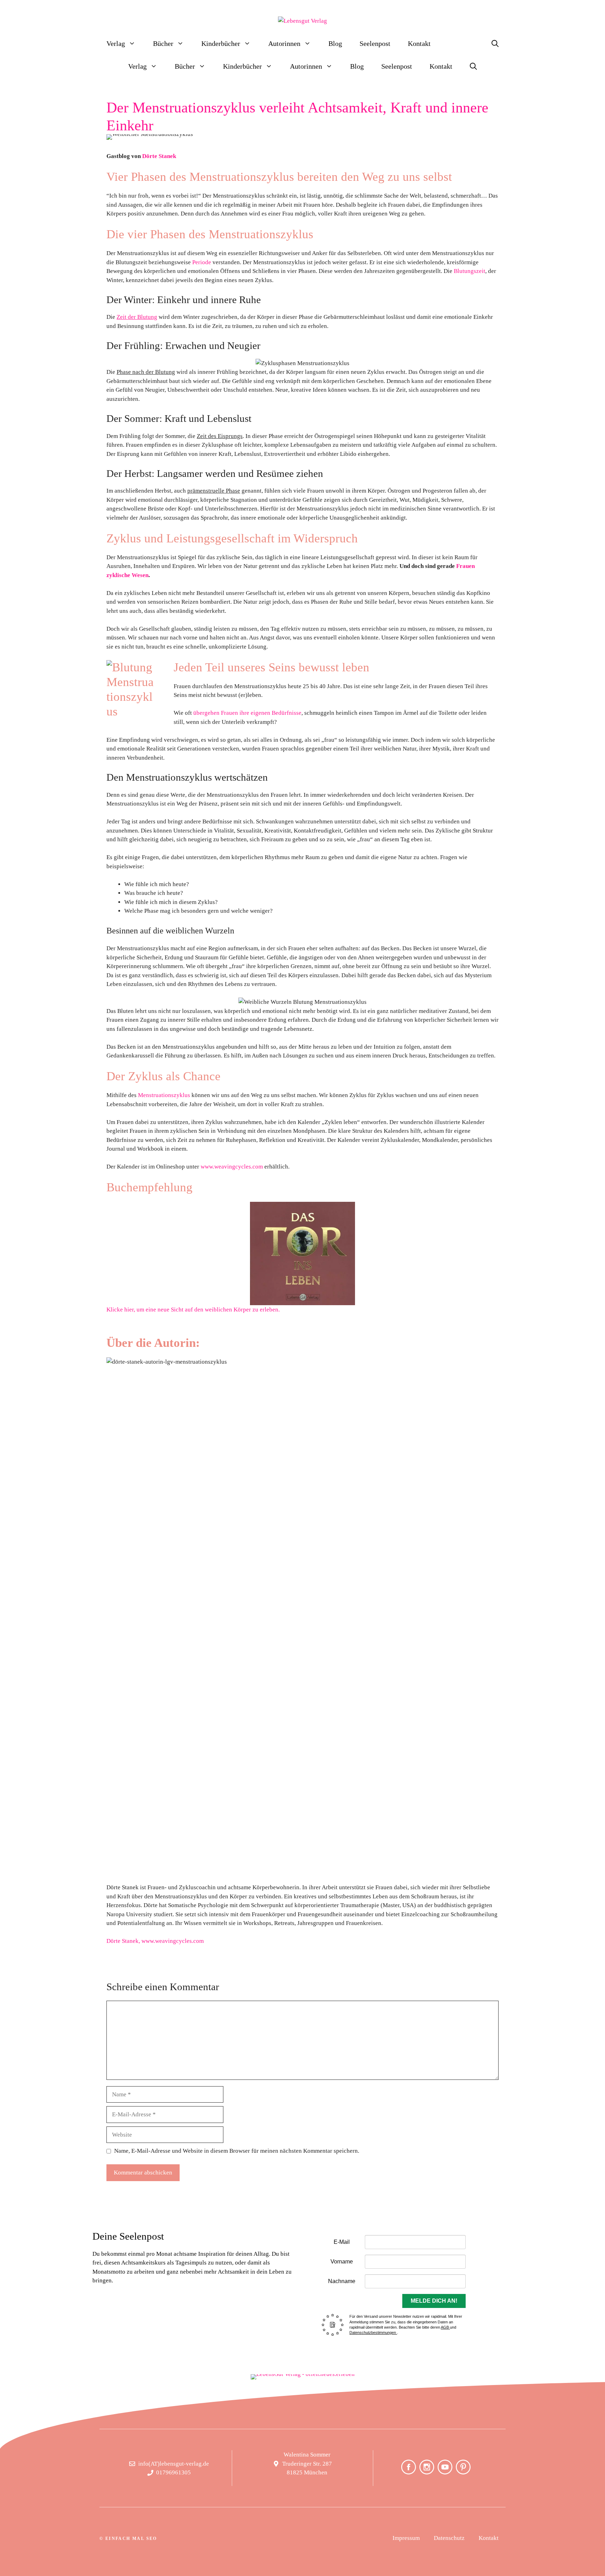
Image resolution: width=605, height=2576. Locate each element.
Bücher (163, 43)
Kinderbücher (221, 43)
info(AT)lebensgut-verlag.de (174, 2464)
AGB (445, 2327)
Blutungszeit (470, 271)
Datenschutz (449, 2538)
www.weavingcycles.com (232, 1167)
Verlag (116, 43)
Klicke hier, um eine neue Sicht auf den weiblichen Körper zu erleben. (193, 1310)
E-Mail (342, 2242)
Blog (335, 43)
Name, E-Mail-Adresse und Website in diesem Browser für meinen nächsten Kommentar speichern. (237, 2151)
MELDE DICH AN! (434, 2301)
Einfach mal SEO (131, 2539)
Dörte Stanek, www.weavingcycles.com (155, 1941)
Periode (202, 262)
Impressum (406, 2538)
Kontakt (419, 43)
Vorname (342, 2262)
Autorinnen (284, 43)
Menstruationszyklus (164, 1095)
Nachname (342, 2281)
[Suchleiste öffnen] (495, 44)
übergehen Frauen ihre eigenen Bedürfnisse (247, 713)
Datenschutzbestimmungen (373, 2332)
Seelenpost (375, 43)
